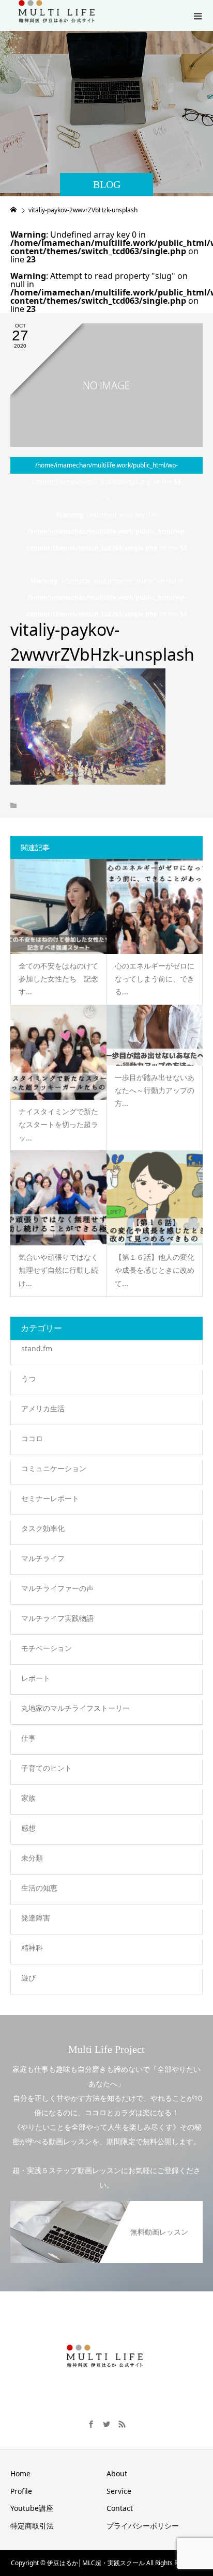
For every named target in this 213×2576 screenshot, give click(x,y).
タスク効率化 (43, 1528)
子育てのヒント (47, 1768)
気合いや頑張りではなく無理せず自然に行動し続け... (58, 1270)
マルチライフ (43, 1558)
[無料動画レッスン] (106, 2203)
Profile (21, 2491)
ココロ (32, 1438)
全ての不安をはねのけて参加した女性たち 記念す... (58, 979)
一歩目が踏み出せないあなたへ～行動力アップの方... (155, 1090)
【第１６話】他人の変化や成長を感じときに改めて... (155, 1270)
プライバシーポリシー (143, 2526)
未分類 (32, 1858)
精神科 (32, 1948)
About (117, 2473)
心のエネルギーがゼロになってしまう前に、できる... (155, 979)
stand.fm (37, 1348)
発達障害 (36, 1918)
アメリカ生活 (43, 1408)
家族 (28, 1798)
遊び (28, 1978)
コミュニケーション (54, 1468)
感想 (28, 1828)
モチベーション (47, 1648)
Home (20, 2473)
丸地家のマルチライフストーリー (75, 1708)
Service (119, 2491)
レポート (36, 1678)
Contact (120, 2508)
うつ (28, 1378)
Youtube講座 (32, 2508)
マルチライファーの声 (57, 1588)
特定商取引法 (32, 2526)
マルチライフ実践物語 (57, 1618)
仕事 (28, 1738)
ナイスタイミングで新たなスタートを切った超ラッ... (58, 1124)
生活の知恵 (39, 1888)
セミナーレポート (50, 1498)
